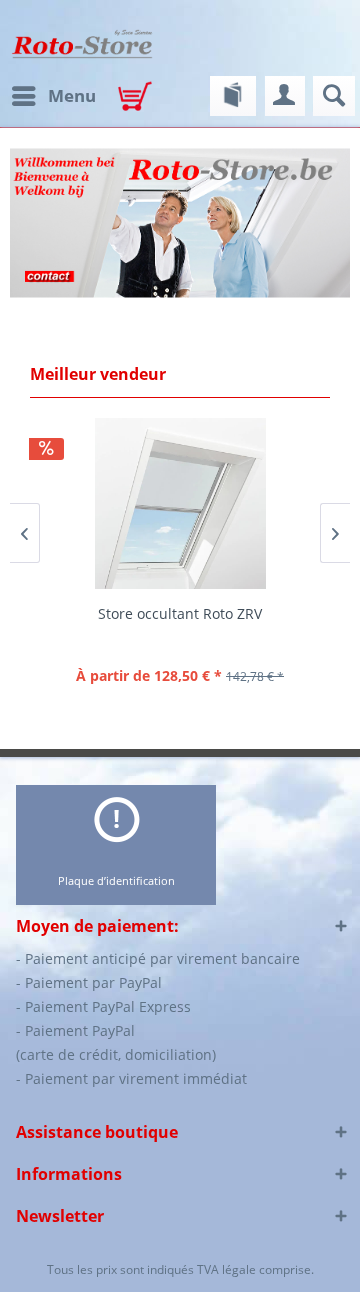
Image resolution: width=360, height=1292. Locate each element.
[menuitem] (53, 96)
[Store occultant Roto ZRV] (180, 503)
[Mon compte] (285, 96)
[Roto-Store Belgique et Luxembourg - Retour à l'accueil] (82, 44)
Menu (72, 95)
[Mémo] (233, 96)
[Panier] (140, 98)
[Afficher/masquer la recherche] (334, 96)
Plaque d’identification (116, 880)
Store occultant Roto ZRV (180, 613)
